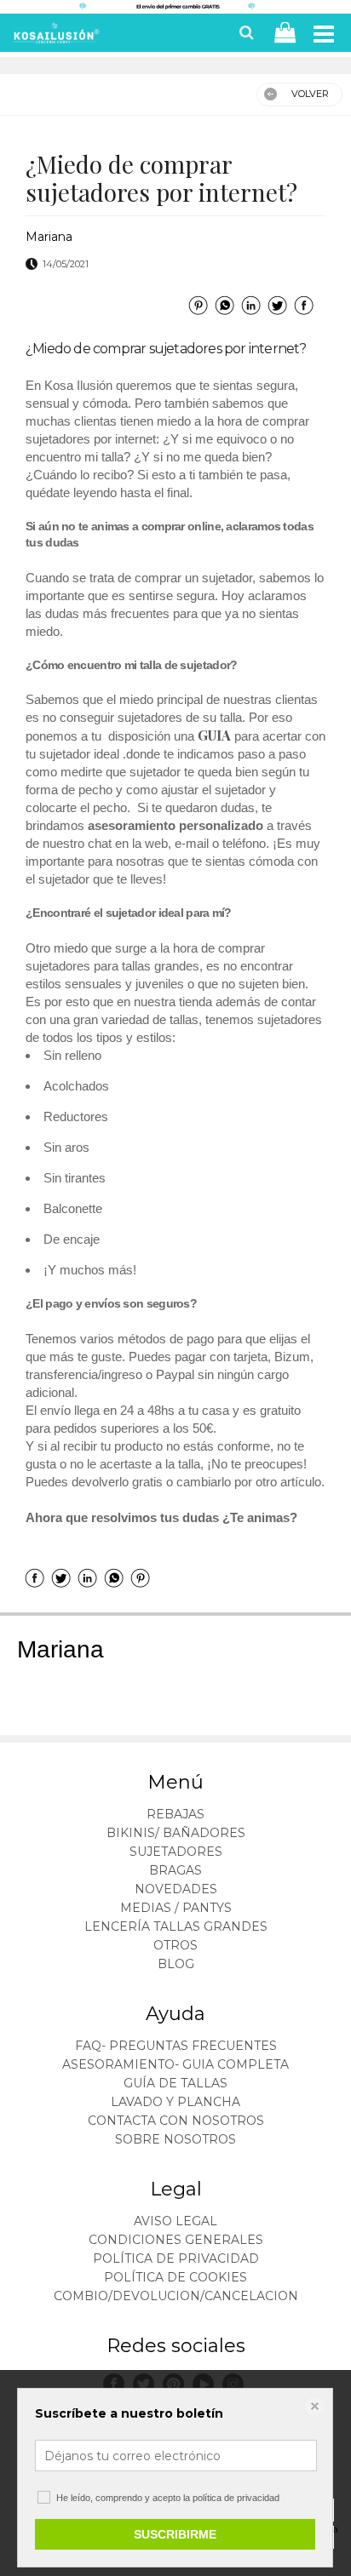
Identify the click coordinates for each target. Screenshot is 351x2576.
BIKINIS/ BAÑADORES (176, 1833)
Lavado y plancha (175, 2102)
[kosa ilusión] (55, 37)
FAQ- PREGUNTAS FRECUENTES (176, 2046)
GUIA (216, 735)
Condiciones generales (176, 2240)
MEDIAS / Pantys (176, 1908)
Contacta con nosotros (176, 2121)
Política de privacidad (176, 2258)
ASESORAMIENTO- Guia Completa (175, 2064)
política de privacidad (236, 2498)
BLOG (176, 1964)
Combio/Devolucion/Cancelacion (176, 2296)
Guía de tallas (175, 2083)
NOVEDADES (176, 1889)
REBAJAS (175, 1814)
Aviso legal (175, 2221)
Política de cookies (175, 2277)
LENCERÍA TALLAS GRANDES (176, 1926)
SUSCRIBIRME (175, 2534)
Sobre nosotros (175, 2139)
